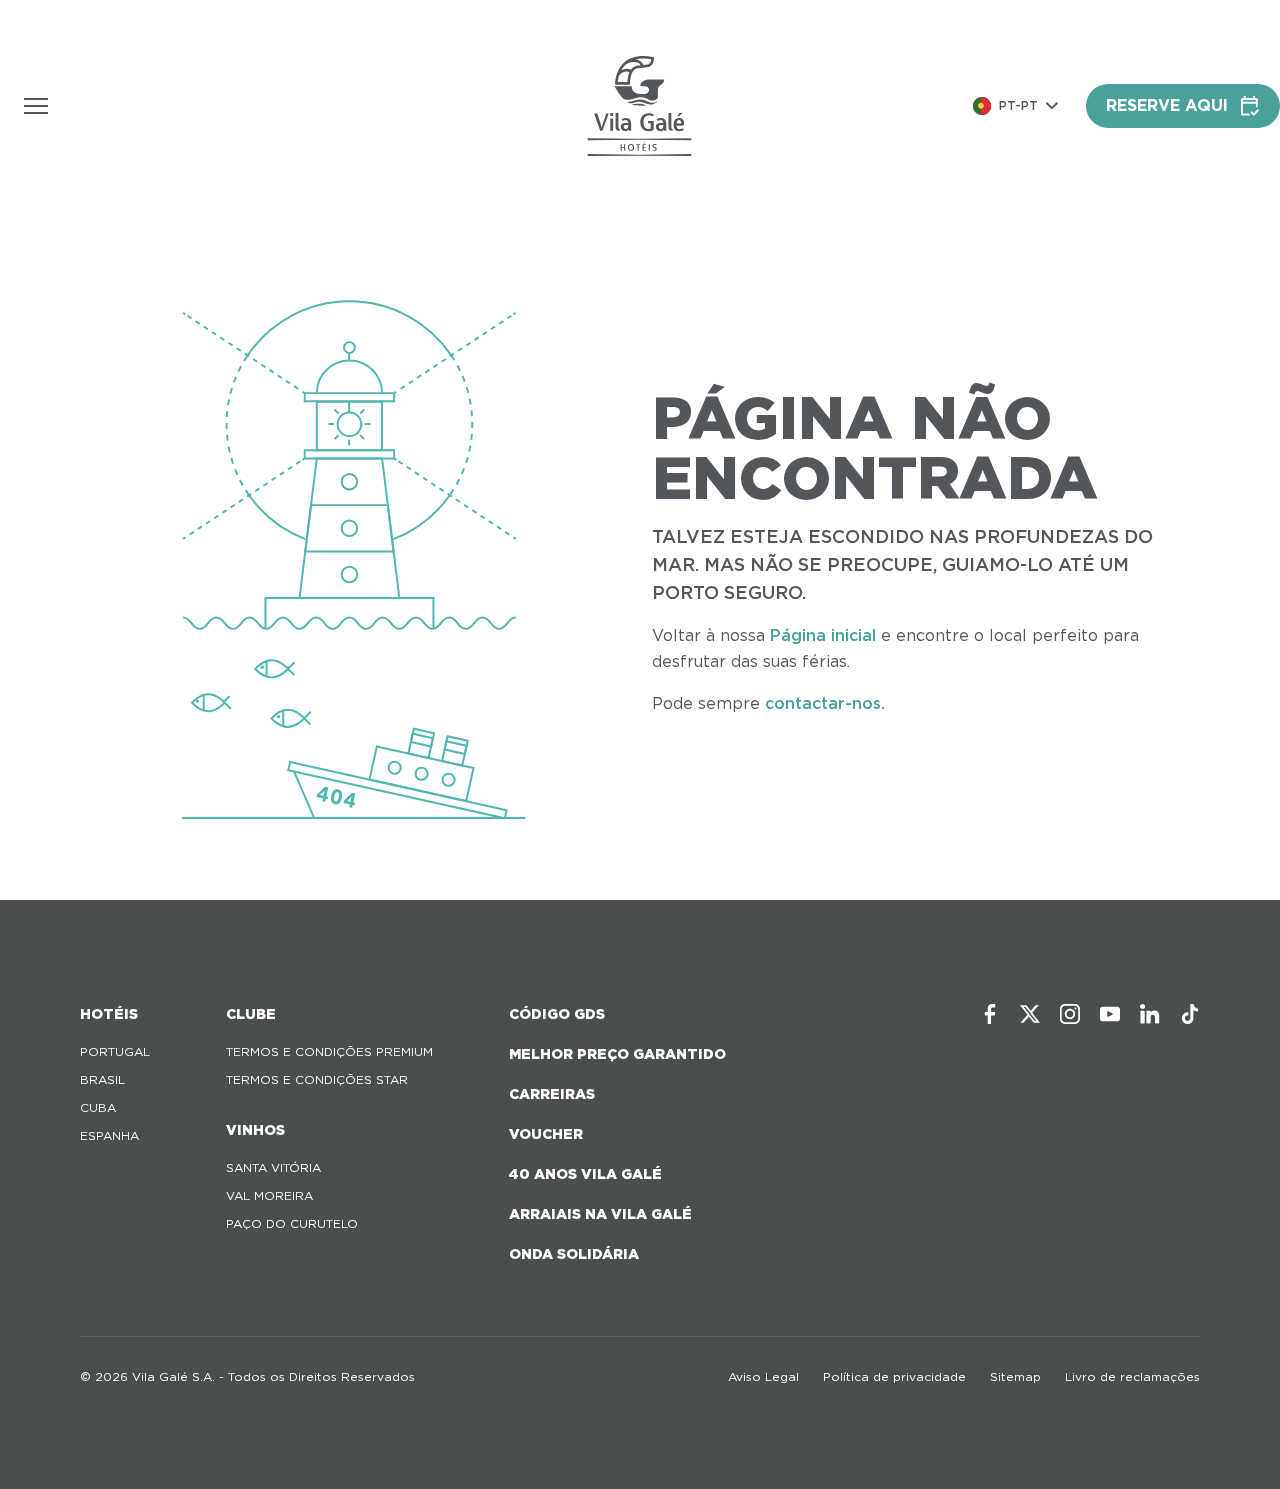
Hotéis (109, 1014)
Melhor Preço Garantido (617, 1054)
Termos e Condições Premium (329, 1051)
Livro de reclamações (1132, 1376)
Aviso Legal (763, 1376)
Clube (251, 1014)
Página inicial (823, 635)
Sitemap (1015, 1376)
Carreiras (552, 1094)
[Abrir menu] (36, 106)
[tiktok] (1190, 1014)
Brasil (102, 1079)
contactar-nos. (825, 703)
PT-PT (1018, 105)
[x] (1030, 1014)
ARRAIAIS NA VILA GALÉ (600, 1214)
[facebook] (990, 1014)
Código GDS (557, 1014)
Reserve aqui (1167, 105)
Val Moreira (269, 1195)
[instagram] (1070, 1014)
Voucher (546, 1134)
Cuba (98, 1107)
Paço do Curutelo (292, 1223)
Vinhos (255, 1130)
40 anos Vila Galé (585, 1174)
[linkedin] (1150, 1014)
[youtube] (1110, 1014)
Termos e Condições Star (317, 1079)
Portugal (115, 1051)
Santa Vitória (273, 1167)
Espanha (109, 1135)
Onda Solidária (574, 1254)
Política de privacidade (894, 1376)
